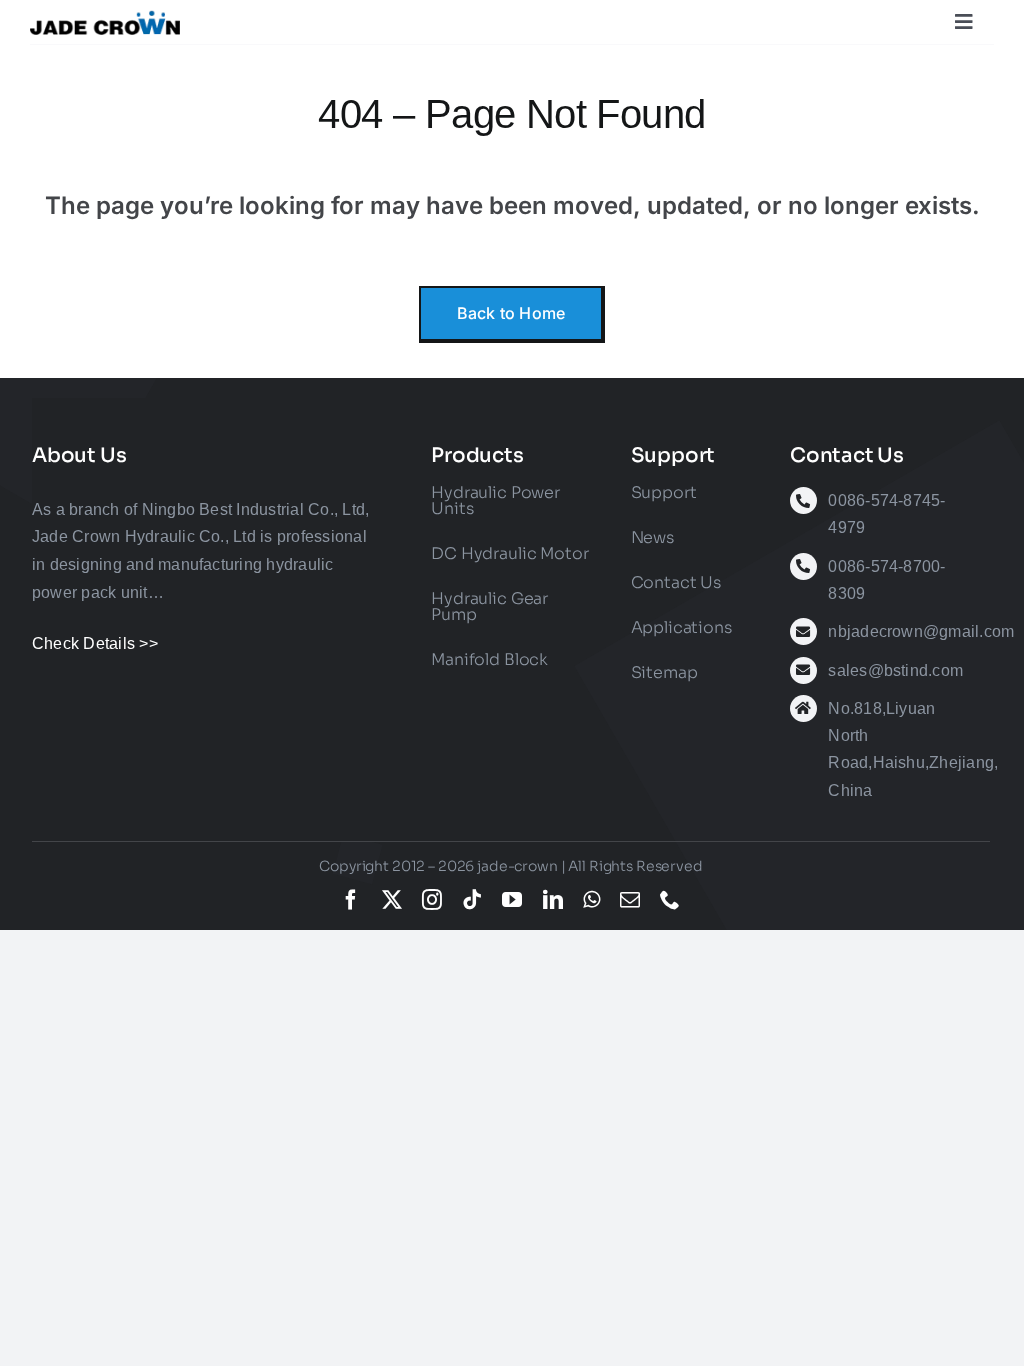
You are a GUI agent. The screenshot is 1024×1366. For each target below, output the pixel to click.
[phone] (670, 900)
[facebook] (351, 900)
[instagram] (432, 900)
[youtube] (512, 900)
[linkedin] (553, 900)
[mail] (630, 900)
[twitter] (392, 900)
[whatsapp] (591, 900)
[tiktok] (472, 900)
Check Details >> (95, 643)
